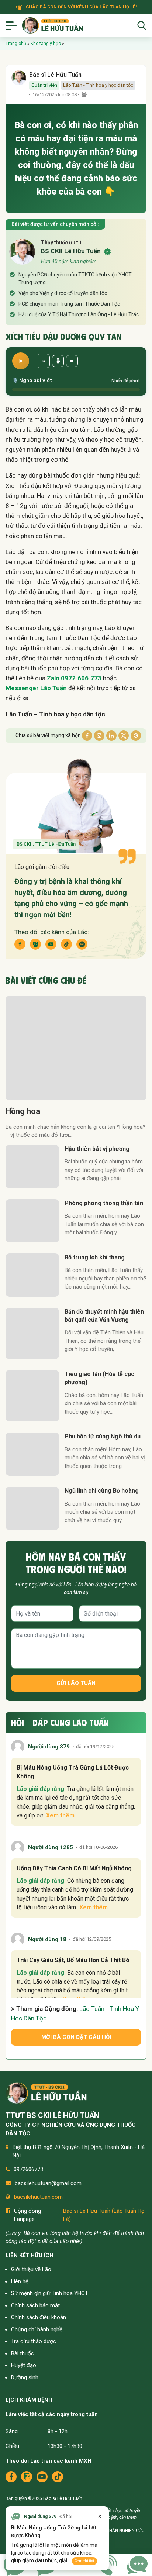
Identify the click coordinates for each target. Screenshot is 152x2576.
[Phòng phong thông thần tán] (32, 1221)
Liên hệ (20, 2281)
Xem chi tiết (84, 2561)
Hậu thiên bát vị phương (97, 1149)
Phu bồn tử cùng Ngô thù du (103, 1436)
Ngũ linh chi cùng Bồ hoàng (102, 1491)
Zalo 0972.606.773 (74, 678)
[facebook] (11, 2477)
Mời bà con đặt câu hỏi (76, 2037)
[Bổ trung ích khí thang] (32, 1275)
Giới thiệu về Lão (31, 2269)
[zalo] (27, 2477)
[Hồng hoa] (76, 1048)
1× (43, 361)
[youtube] (42, 2477)
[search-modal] (142, 25)
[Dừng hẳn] (72, 361)
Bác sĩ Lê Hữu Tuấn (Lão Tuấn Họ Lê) (104, 2215)
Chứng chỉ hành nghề (37, 2329)
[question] (137, 2564)
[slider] (76, 389)
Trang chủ (16, 44)
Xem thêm (60, 1815)
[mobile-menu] (11, 25)
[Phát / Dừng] (21, 361)
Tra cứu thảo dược (34, 2341)
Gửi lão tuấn (76, 1683)
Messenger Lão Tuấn (36, 688)
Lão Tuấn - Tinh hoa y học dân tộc (98, 85)
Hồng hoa (23, 1111)
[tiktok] (58, 2477)
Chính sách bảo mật (35, 2305)
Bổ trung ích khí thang (95, 1257)
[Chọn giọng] (58, 361)
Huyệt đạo (24, 2365)
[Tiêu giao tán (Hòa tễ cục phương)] (32, 1396)
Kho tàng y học (46, 44)
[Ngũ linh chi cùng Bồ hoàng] (32, 1508)
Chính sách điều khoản (39, 2317)
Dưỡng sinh (25, 2377)
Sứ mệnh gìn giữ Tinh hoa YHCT (50, 2293)
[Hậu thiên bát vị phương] (32, 1167)
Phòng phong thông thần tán (104, 1203)
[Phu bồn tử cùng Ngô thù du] (32, 1454)
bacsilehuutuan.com (38, 2197)
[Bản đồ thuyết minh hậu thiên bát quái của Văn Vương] (32, 1333)
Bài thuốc (23, 2353)
